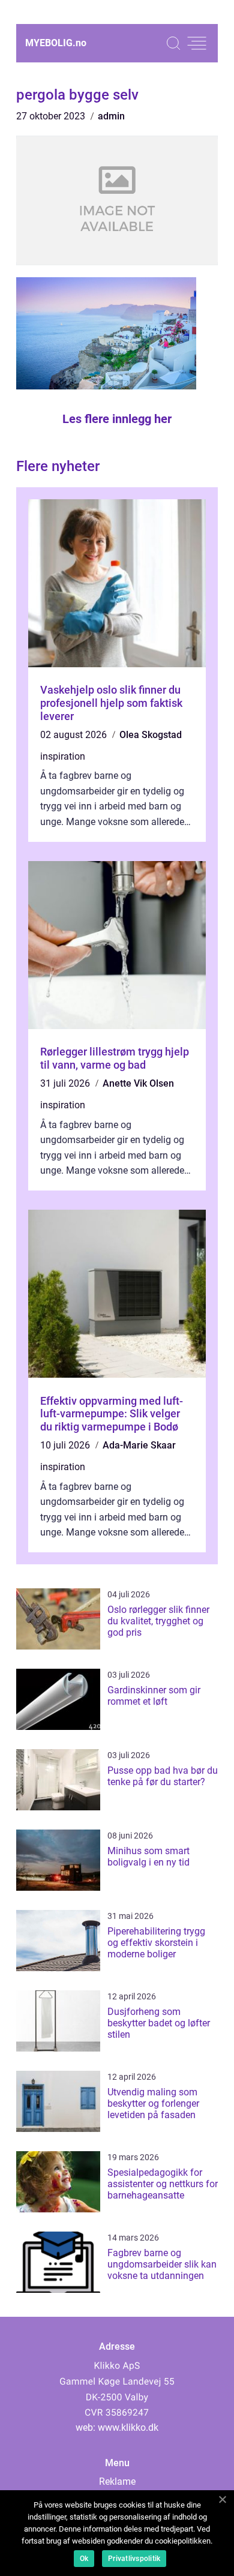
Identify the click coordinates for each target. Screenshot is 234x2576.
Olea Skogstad (151, 735)
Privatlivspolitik (134, 2559)
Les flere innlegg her (117, 419)
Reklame (117, 2481)
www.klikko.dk (128, 2427)
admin (111, 116)
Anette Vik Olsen (138, 1083)
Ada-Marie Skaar (139, 1445)
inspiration (63, 756)
